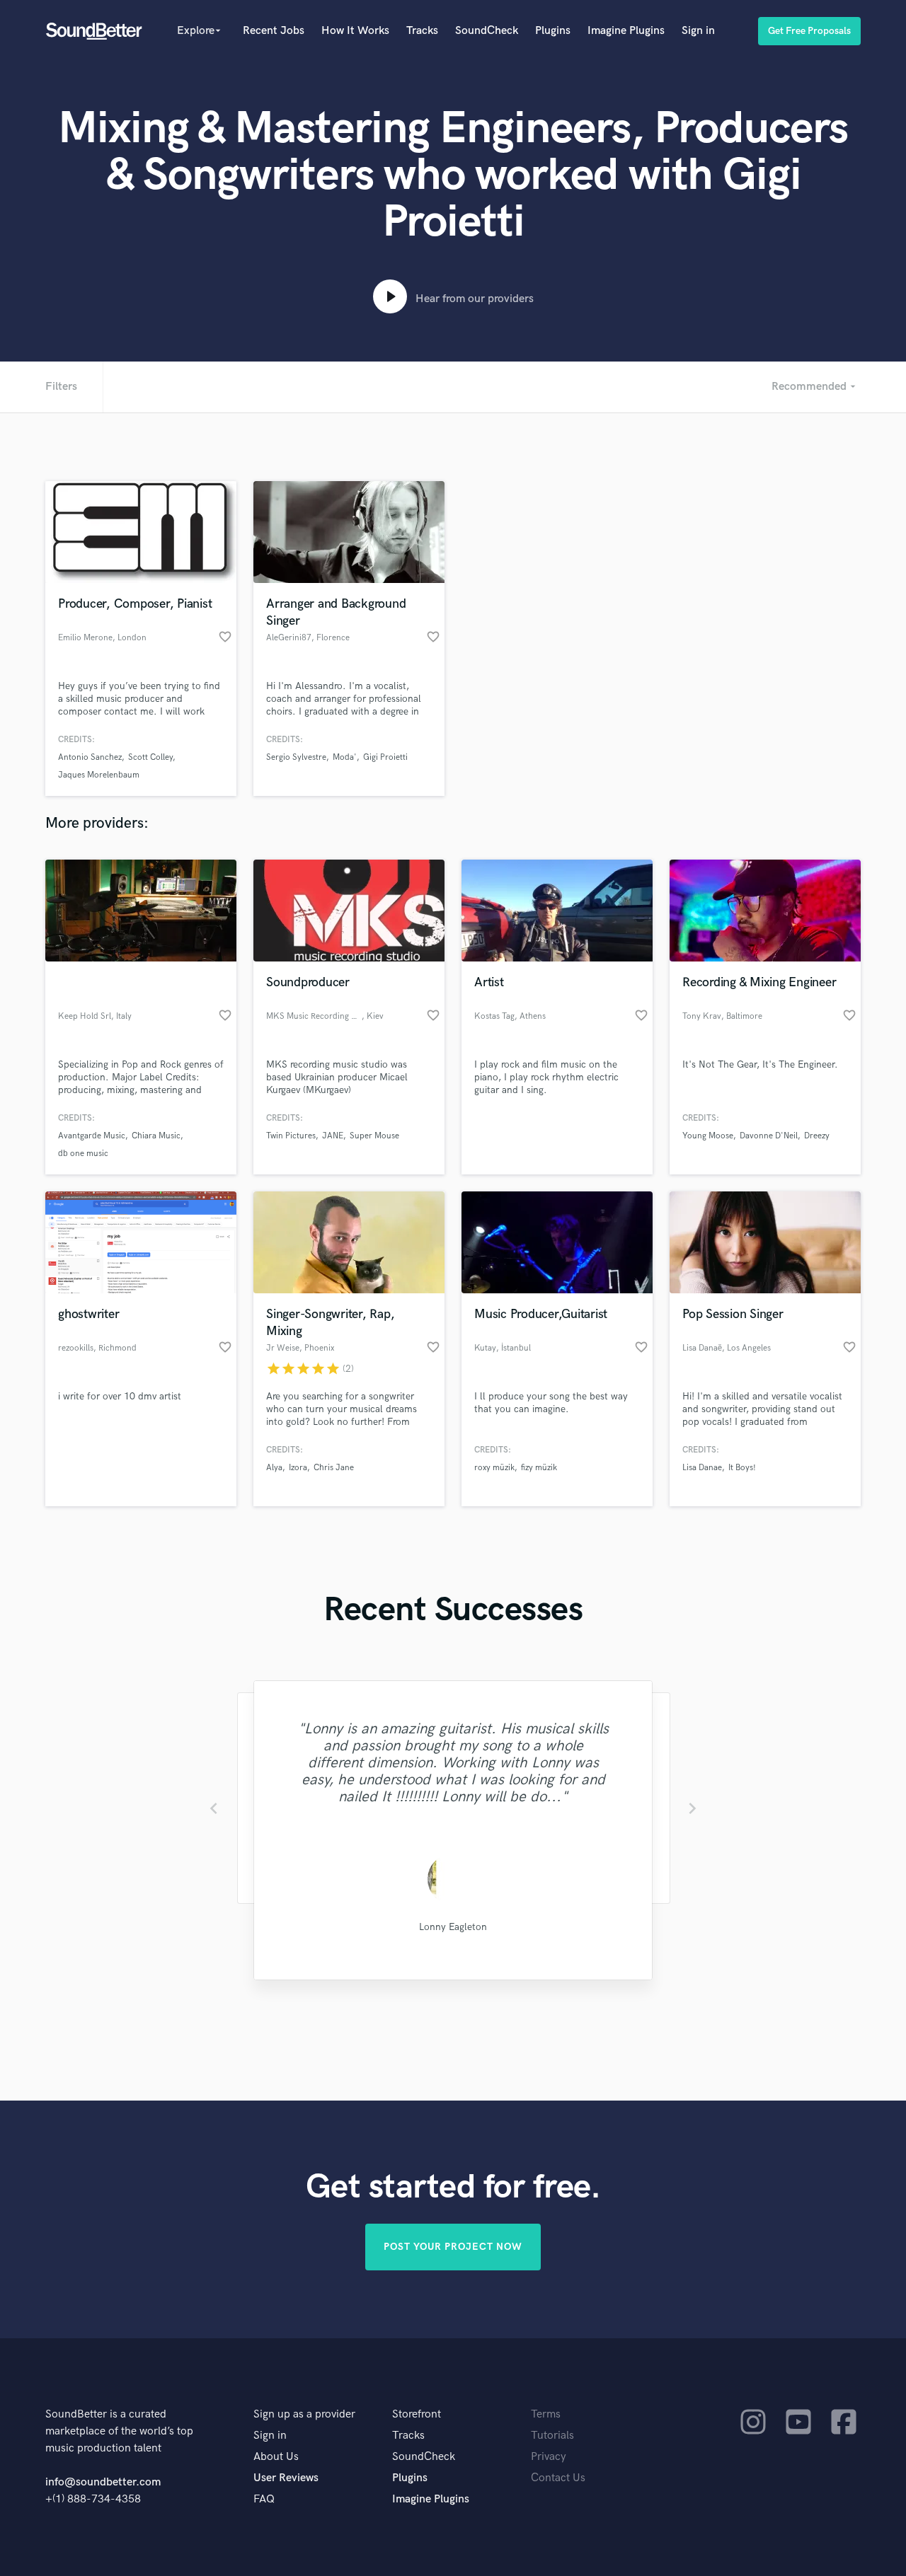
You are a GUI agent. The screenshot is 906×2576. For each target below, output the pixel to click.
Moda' (345, 757)
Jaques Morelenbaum (99, 775)
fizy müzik (539, 1468)
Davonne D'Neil (769, 1136)
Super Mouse (374, 1136)
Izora (298, 1468)
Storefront (417, 2414)
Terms (546, 2414)
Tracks (422, 31)
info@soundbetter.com (103, 2482)
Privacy (549, 2457)
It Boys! (742, 1468)
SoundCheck (487, 31)
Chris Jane (334, 1468)
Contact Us (558, 2478)
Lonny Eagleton (453, 1927)
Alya (274, 1468)
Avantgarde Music (92, 1136)
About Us (276, 2457)
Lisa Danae (702, 1468)
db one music (83, 1154)
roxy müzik (494, 1468)
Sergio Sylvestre (296, 757)
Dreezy (817, 1136)
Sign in (698, 31)
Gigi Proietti (385, 757)
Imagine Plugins (626, 31)
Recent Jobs (274, 31)
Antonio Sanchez (90, 757)
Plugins (553, 31)
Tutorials (552, 2436)
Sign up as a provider (304, 2414)
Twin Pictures (291, 1136)
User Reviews (286, 2478)
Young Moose (708, 1136)
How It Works (355, 31)
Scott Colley (150, 757)
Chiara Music (156, 1136)
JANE (333, 1136)
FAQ (264, 2499)
